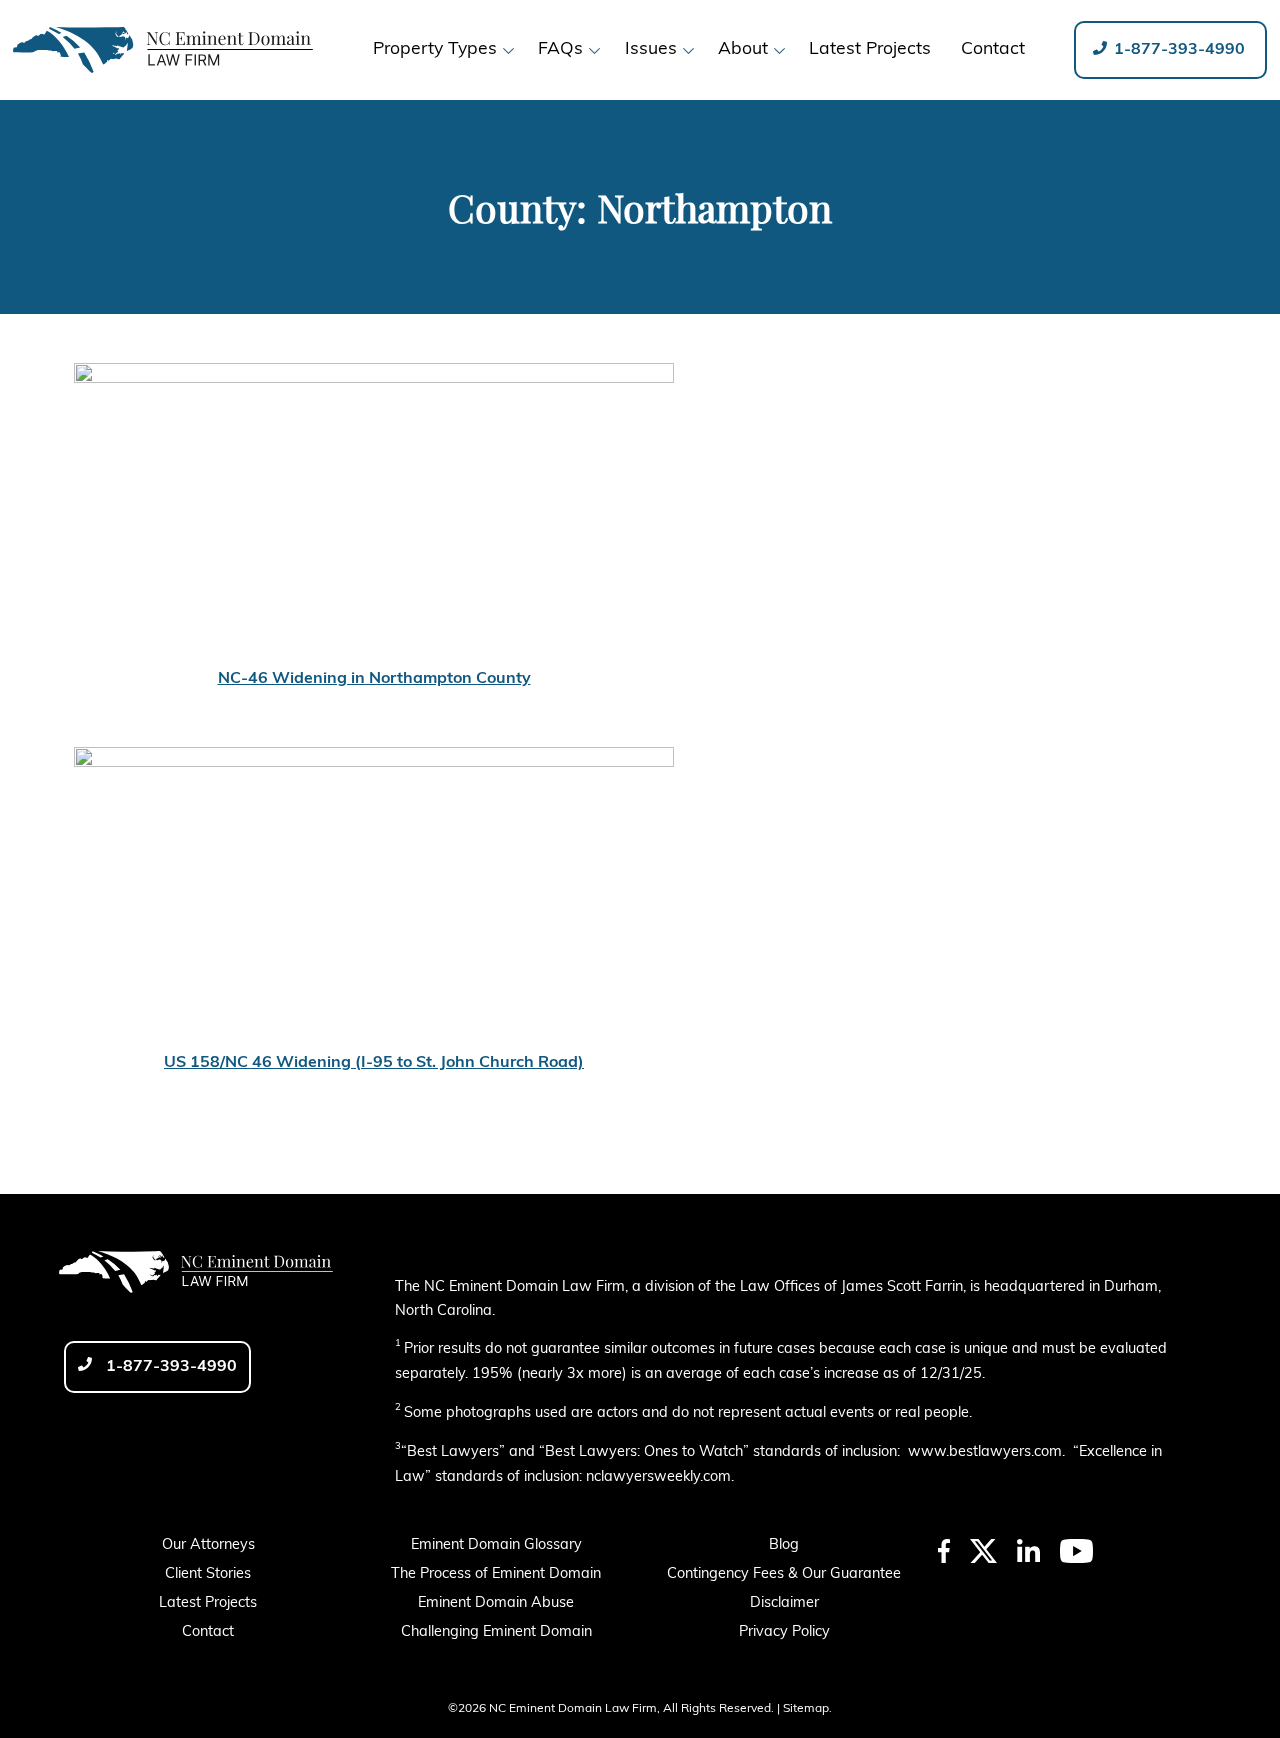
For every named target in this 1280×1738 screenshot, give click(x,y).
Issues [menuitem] (651, 49)
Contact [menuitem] (993, 49)
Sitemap (806, 1709)
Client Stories (208, 1574)
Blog (784, 1545)
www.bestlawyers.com (985, 1452)
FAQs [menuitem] (560, 49)
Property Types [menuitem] (435, 49)
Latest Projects (208, 1603)
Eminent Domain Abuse (496, 1603)
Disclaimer (784, 1603)
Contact (208, 1632)
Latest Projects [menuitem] (870, 49)
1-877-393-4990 (1177, 50)
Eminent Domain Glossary (496, 1545)
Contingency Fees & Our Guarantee (784, 1574)
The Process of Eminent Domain (496, 1574)
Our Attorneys (208, 1545)
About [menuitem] (743, 49)
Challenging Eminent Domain (496, 1632)
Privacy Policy (784, 1632)
